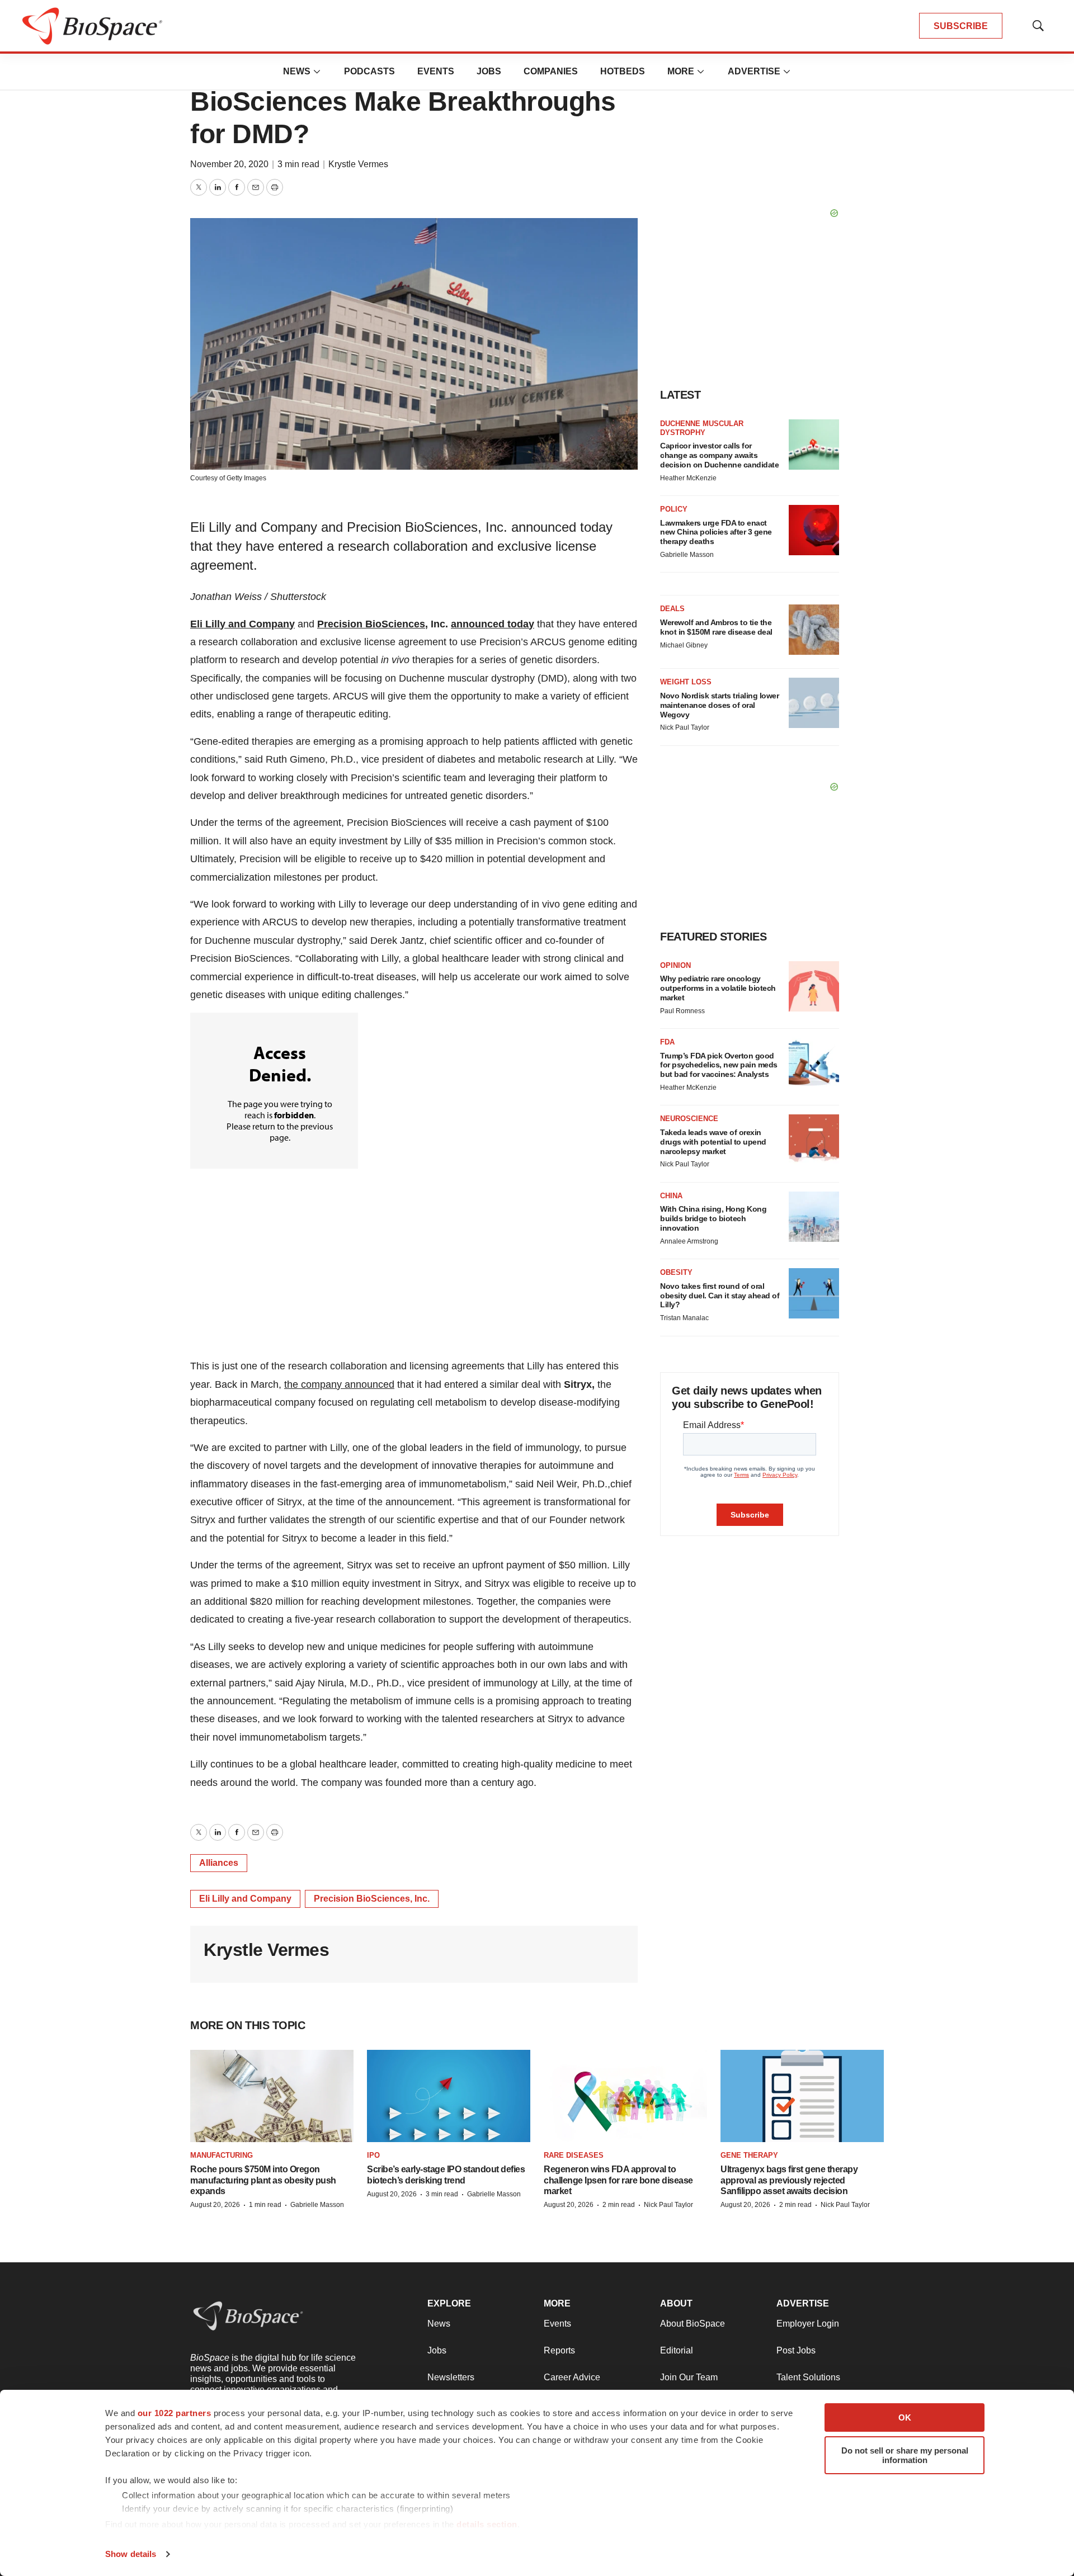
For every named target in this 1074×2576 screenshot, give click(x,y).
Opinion (675, 965)
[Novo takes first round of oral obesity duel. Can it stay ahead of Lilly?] (814, 1293)
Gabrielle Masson (687, 555)
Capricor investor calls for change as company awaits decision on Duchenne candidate (719, 455)
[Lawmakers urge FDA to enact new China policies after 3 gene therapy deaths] (814, 530)
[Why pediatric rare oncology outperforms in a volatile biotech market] (814, 986)
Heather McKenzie (688, 478)
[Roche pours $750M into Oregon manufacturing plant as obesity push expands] (272, 2096)
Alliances (219, 1863)
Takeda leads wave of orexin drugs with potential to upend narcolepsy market (713, 1142)
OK (905, 2417)
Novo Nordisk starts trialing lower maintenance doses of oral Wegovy (719, 705)
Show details (131, 2554)
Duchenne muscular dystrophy (702, 428)
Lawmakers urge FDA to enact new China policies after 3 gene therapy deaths (716, 532)
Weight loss (686, 682)
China (671, 1196)
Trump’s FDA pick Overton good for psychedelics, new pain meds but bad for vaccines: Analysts (719, 1065)
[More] (317, 72)
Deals (672, 609)
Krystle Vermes (358, 164)
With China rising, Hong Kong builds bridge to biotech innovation (713, 1218)
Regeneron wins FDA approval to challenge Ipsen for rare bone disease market (618, 2180)
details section (487, 2524)
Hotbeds (623, 71)
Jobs (489, 71)
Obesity (676, 1272)
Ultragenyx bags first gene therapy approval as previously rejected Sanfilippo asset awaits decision (789, 2180)
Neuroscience (689, 1119)
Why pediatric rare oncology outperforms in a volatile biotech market (718, 988)
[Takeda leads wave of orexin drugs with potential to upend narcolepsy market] (814, 1140)
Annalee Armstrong (689, 1241)
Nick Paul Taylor (685, 727)
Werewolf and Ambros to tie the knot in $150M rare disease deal (716, 627)
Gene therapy (749, 2155)
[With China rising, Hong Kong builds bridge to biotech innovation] (814, 1217)
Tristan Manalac (684, 1318)
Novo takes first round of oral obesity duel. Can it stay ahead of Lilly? (720, 1296)
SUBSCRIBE (961, 26)
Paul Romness (682, 1011)
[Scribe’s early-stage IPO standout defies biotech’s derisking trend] (449, 2096)
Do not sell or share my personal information (905, 2455)
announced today (493, 624)
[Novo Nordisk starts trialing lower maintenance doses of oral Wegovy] (814, 703)
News (297, 71)
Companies (551, 71)
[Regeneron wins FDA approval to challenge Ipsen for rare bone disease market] (625, 2096)
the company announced (339, 1384)
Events (436, 71)
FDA (667, 1042)
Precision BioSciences (371, 624)
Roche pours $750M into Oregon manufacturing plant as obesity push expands (263, 2180)
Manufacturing (222, 2155)
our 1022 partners (175, 2413)
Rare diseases (574, 2155)
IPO (373, 2155)
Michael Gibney (684, 645)
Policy (674, 509)
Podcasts (369, 71)
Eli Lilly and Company (242, 624)
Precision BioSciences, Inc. (372, 1899)
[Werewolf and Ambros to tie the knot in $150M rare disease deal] (814, 630)
